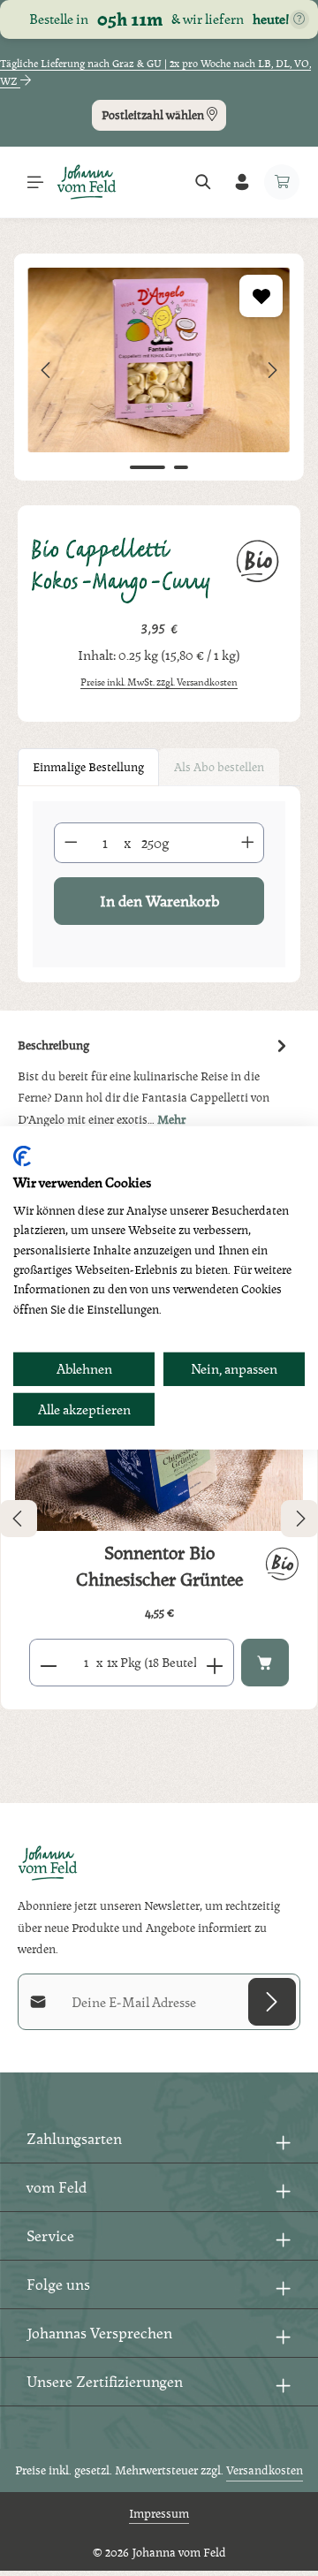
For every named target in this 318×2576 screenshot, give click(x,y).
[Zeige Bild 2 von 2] (181, 467)
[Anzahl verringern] (71, 843)
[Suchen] (203, 182)
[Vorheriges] (47, 370)
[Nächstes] (271, 370)
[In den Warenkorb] (265, 1663)
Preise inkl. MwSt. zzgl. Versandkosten (159, 682)
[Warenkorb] (282, 182)
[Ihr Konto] (242, 182)
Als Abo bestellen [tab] (219, 767)
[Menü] (35, 182)
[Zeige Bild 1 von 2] (148, 467)
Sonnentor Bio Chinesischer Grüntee (159, 1566)
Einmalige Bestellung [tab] (88, 767)
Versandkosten (265, 2470)
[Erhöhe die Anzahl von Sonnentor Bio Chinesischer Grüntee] (215, 1663)
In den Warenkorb (159, 901)
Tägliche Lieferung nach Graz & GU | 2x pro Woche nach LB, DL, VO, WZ (155, 72)
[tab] (155, 1081)
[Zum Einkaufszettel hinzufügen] (261, 296)
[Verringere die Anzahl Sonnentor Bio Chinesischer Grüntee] (48, 1663)
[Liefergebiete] (299, 19)
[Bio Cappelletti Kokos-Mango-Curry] (159, 360)
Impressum (159, 2513)
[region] (159, 371)
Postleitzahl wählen (154, 115)
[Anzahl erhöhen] (248, 843)
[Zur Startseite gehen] (87, 182)
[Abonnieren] (272, 2002)
